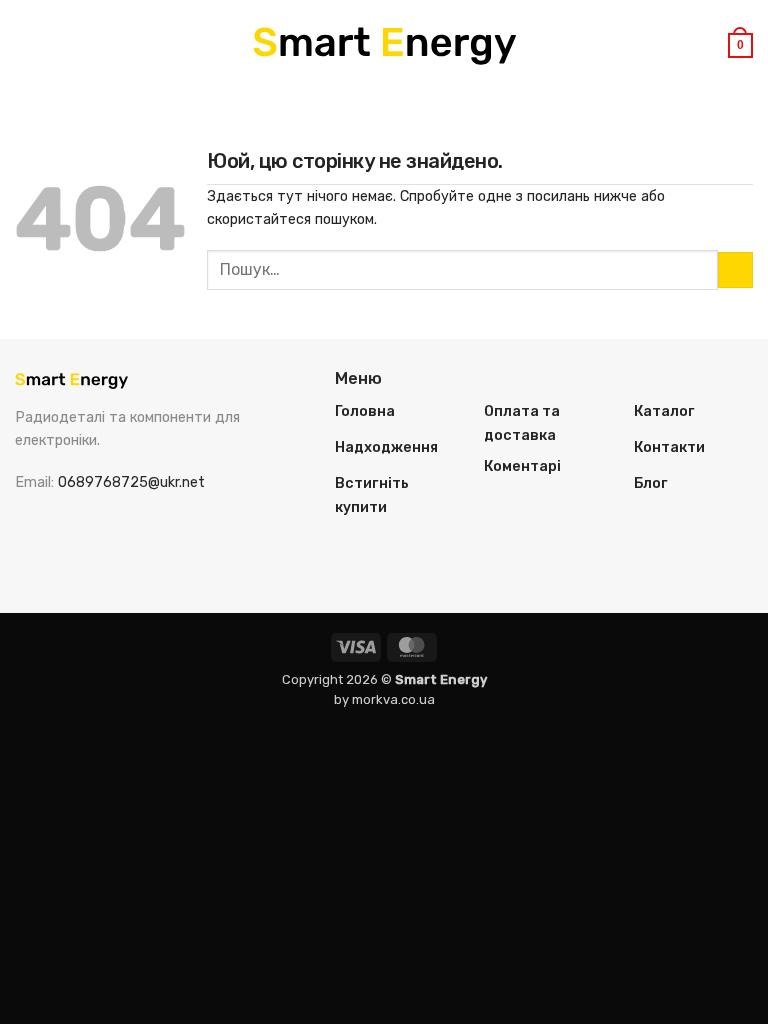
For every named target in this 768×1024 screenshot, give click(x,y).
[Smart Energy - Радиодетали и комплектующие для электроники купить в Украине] (384, 46)
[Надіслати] (735, 270)
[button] (26, 45)
